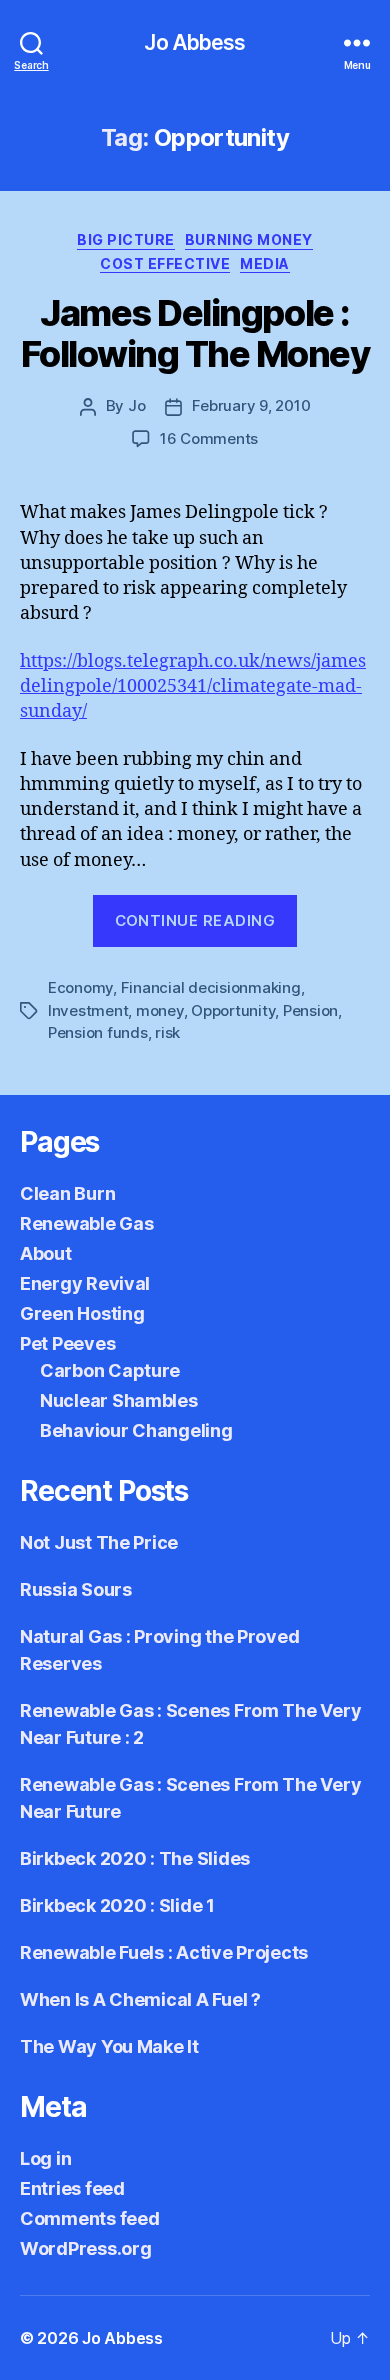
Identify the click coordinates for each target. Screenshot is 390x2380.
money (160, 1010)
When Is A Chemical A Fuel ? (140, 1999)
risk (167, 1032)
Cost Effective (165, 263)
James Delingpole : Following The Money (195, 333)
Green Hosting (82, 1313)
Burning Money (249, 239)
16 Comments (209, 438)
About (46, 1253)
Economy (80, 987)
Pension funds (98, 1032)
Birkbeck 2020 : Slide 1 (117, 1905)
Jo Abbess (194, 42)
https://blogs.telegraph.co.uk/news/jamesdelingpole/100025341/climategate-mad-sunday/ (193, 686)
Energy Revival (85, 1283)
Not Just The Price (99, 1542)
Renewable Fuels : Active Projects (164, 1952)
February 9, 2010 (251, 405)
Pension (310, 1010)
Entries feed (72, 2188)
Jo (137, 405)
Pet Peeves (67, 1343)
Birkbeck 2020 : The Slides (135, 1858)
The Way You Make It (109, 2046)
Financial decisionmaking (211, 987)
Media (265, 263)
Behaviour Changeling (136, 1430)
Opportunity (233, 1010)
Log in (45, 2158)
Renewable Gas (87, 1223)
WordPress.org (86, 2248)
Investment (88, 1010)
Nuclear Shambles (119, 1400)
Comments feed (90, 2218)
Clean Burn (67, 1193)
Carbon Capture (110, 1370)
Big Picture (126, 239)
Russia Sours (76, 1589)
